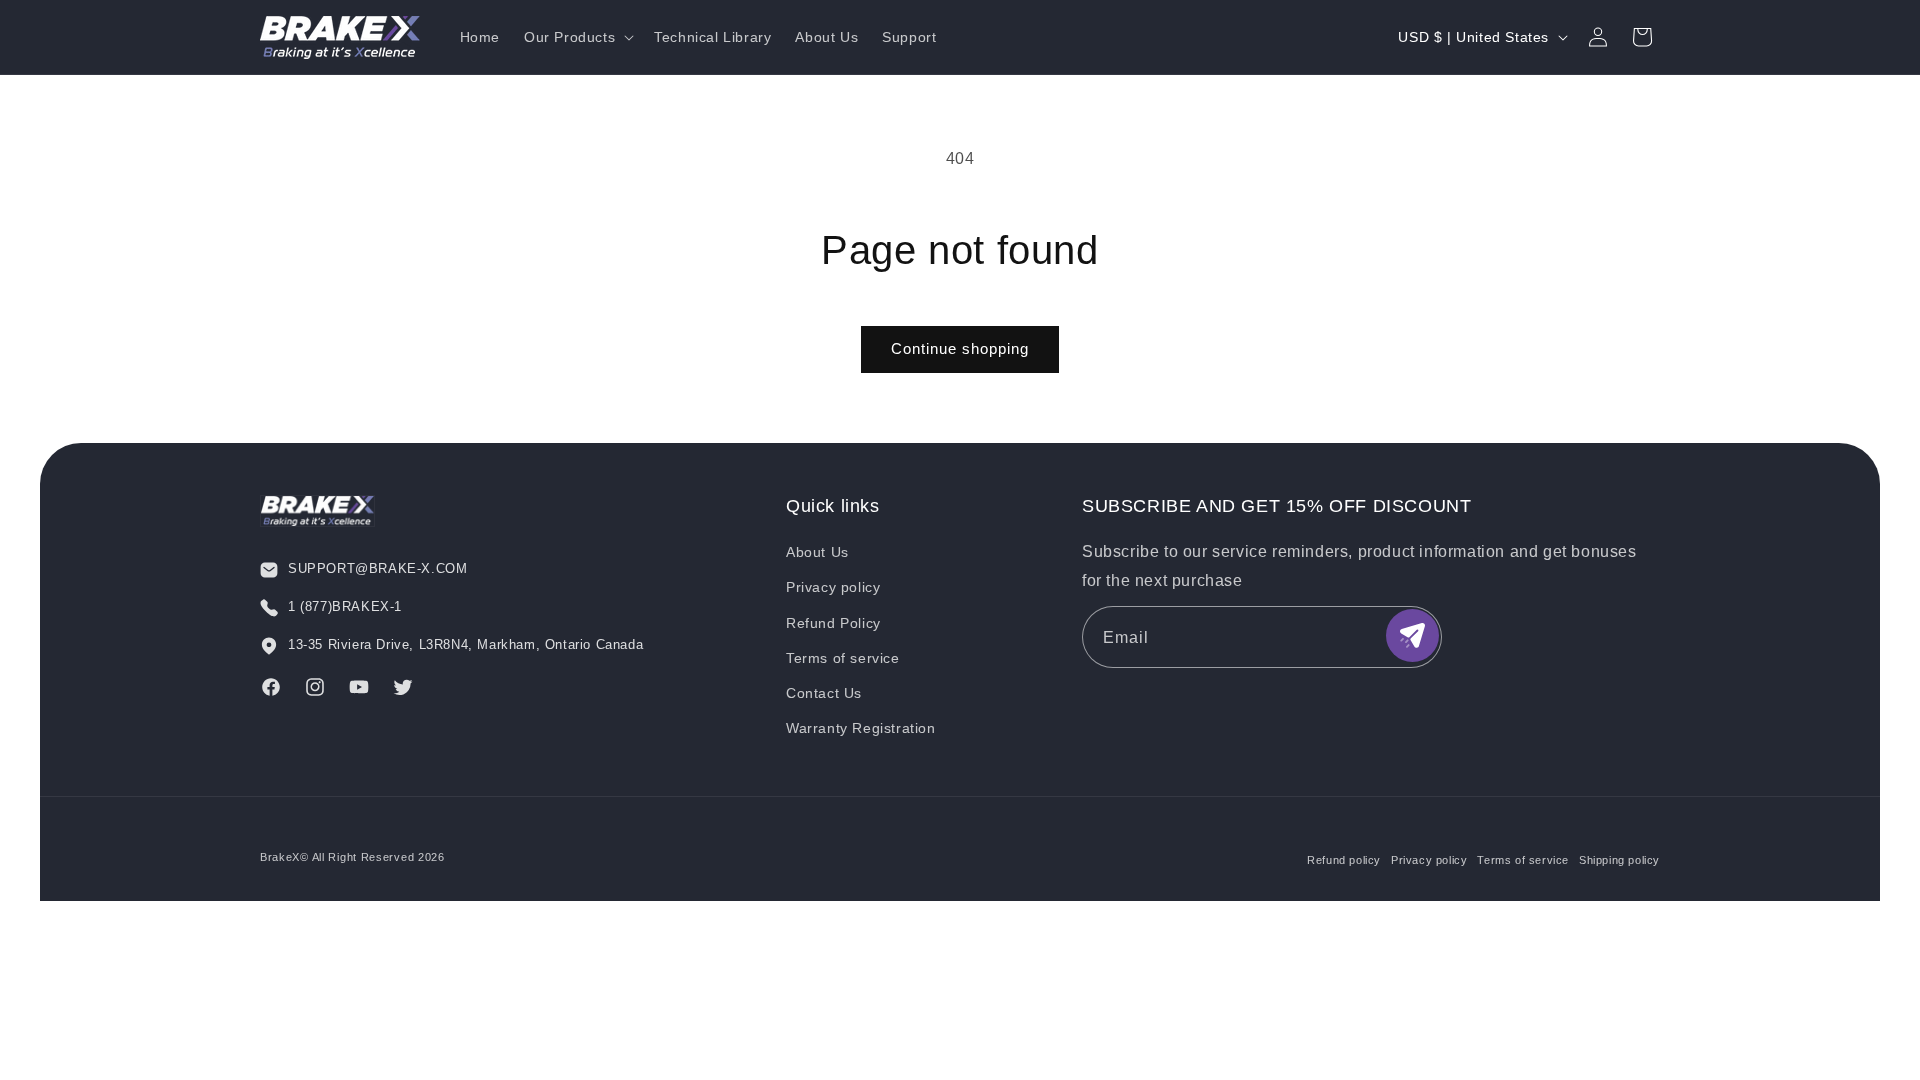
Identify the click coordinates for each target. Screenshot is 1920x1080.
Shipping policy (1619, 860)
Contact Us (824, 693)
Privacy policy (833, 587)
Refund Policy (833, 623)
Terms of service (843, 658)
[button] (577, 37)
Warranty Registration (861, 728)
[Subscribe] (1412, 635)
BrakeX (280, 857)
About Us (817, 552)
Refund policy (1344, 860)
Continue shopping (960, 348)
